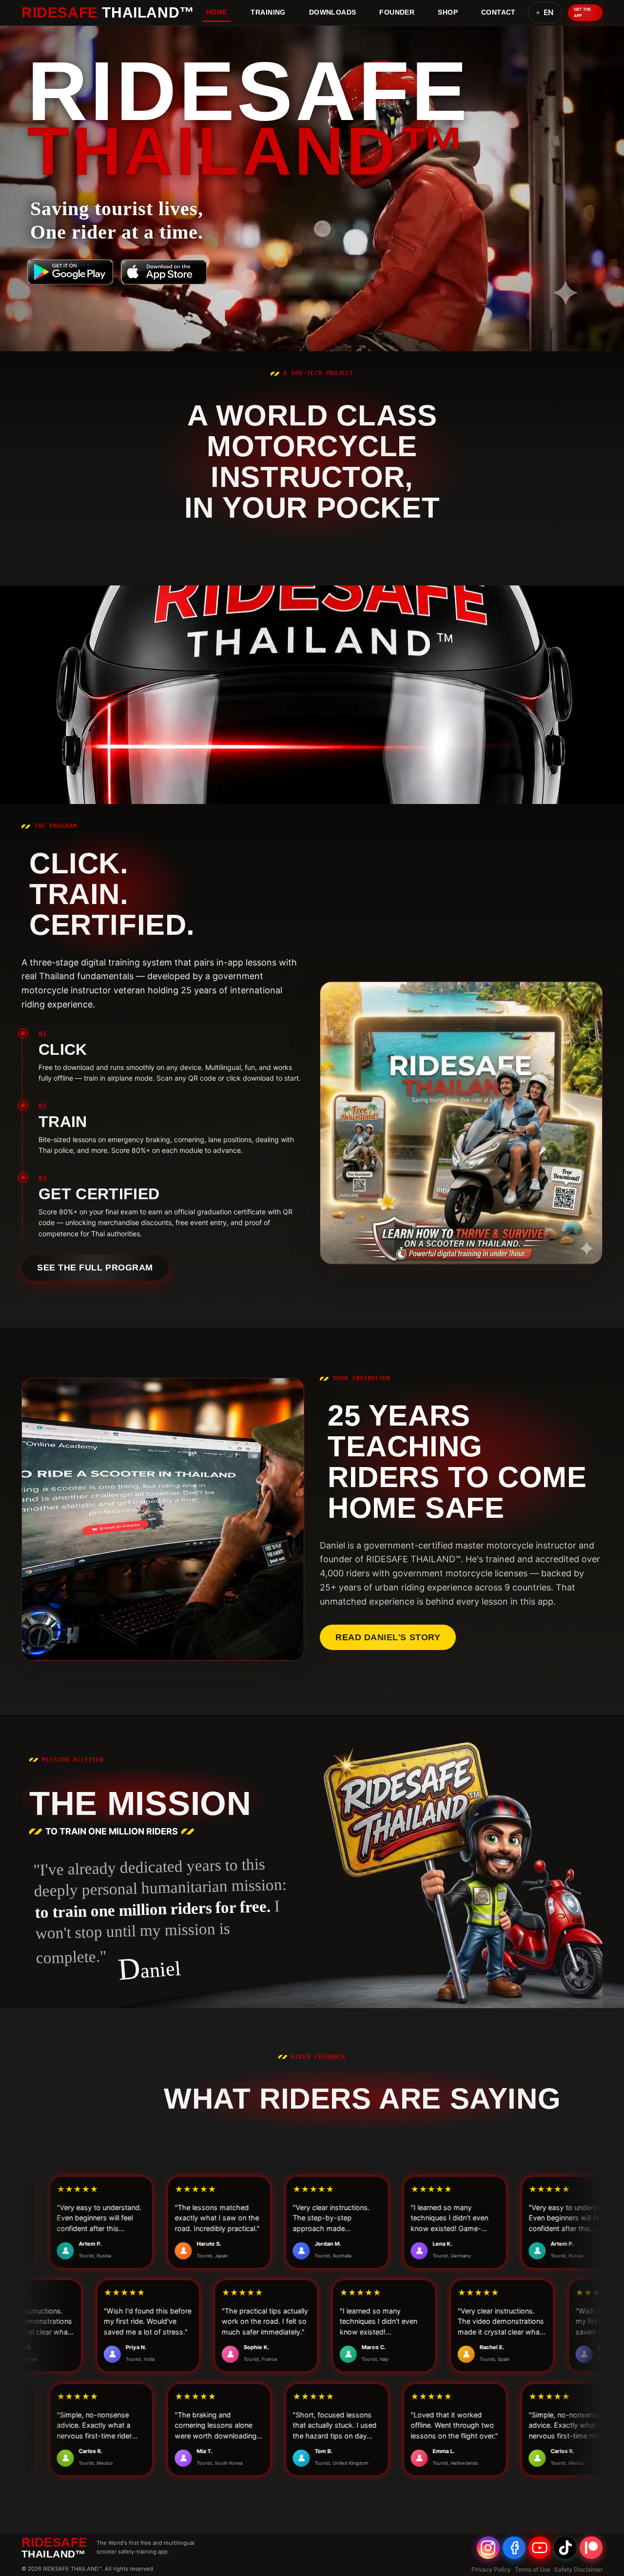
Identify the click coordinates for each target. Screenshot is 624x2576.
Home (217, 12)
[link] (70, 272)
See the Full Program (95, 1268)
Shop (448, 12)
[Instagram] (488, 2548)
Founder (397, 12)
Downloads (333, 12)
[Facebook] (514, 2548)
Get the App (583, 12)
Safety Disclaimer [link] (578, 2569)
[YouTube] (540, 2548)
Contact (498, 12)
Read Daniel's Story (388, 1637)
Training (268, 12)
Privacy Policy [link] (491, 2569)
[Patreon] (591, 2548)
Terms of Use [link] (533, 2569)
